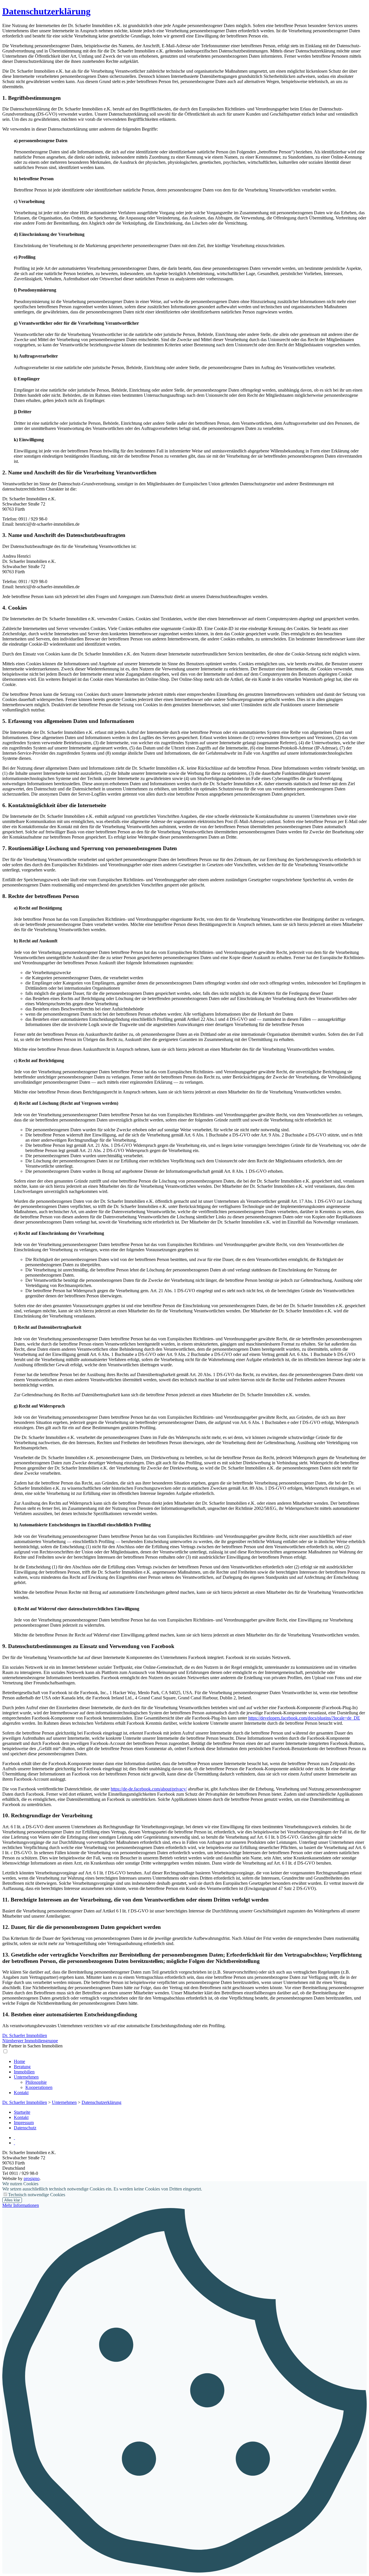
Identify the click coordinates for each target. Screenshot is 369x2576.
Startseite (22, 2112)
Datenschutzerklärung (46, 11)
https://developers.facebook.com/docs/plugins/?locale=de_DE (304, 1718)
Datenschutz (25, 2128)
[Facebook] (14, 2143)
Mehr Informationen (21, 2205)
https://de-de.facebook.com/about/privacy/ (149, 1789)
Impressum (24, 2123)
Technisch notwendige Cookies (37, 2195)
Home (19, 2061)
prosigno (32, 2178)
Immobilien (24, 2072)
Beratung (22, 2067)
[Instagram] (14, 2138)
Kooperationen (39, 2087)
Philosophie (36, 2082)
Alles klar (12, 2200)
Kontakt (21, 2093)
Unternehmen (26, 2077)
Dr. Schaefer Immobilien (25, 2102)
